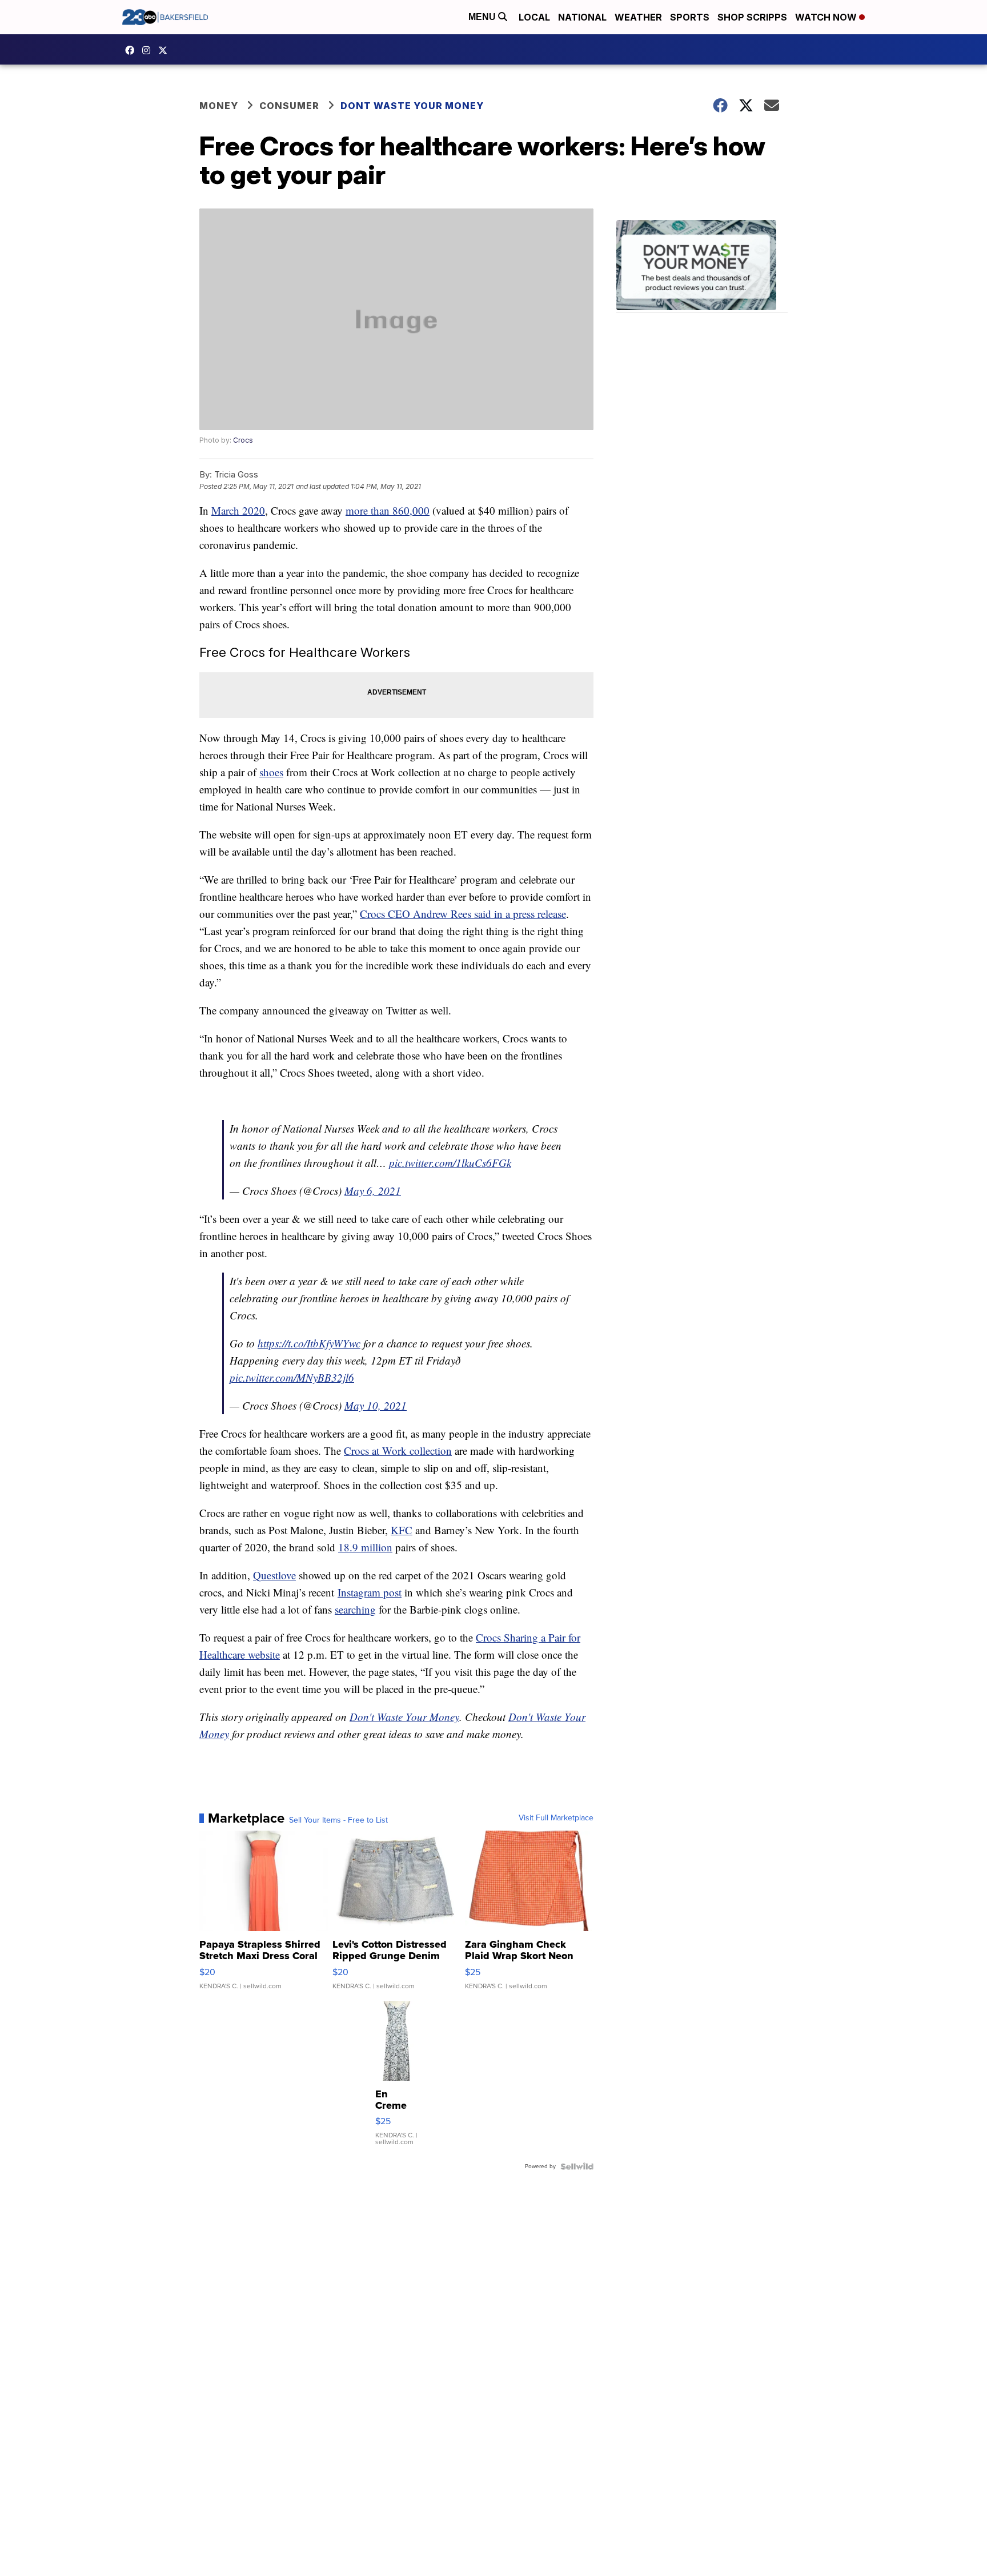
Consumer (289, 106)
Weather (638, 17)
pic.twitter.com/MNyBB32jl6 (292, 1377)
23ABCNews (149, 50)
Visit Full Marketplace (556, 1818)
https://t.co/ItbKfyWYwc (309, 1343)
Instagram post (370, 1592)
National (582, 17)
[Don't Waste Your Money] (702, 266)
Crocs (243, 440)
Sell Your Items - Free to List (338, 1820)
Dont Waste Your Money (412, 106)
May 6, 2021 (373, 1191)
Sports (690, 17)
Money (219, 106)
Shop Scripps (752, 17)
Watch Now (827, 17)
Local (534, 17)
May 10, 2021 (376, 1405)
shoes (271, 772)
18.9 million (365, 1547)
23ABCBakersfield (133, 50)
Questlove (274, 1575)
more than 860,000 (388, 510)
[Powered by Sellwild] (577, 2166)
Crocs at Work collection (398, 1450)
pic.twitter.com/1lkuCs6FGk (450, 1163)
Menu (483, 17)
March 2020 (238, 510)
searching (355, 1609)
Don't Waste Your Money (404, 1717)
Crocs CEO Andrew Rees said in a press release (463, 914)
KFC (402, 1530)
